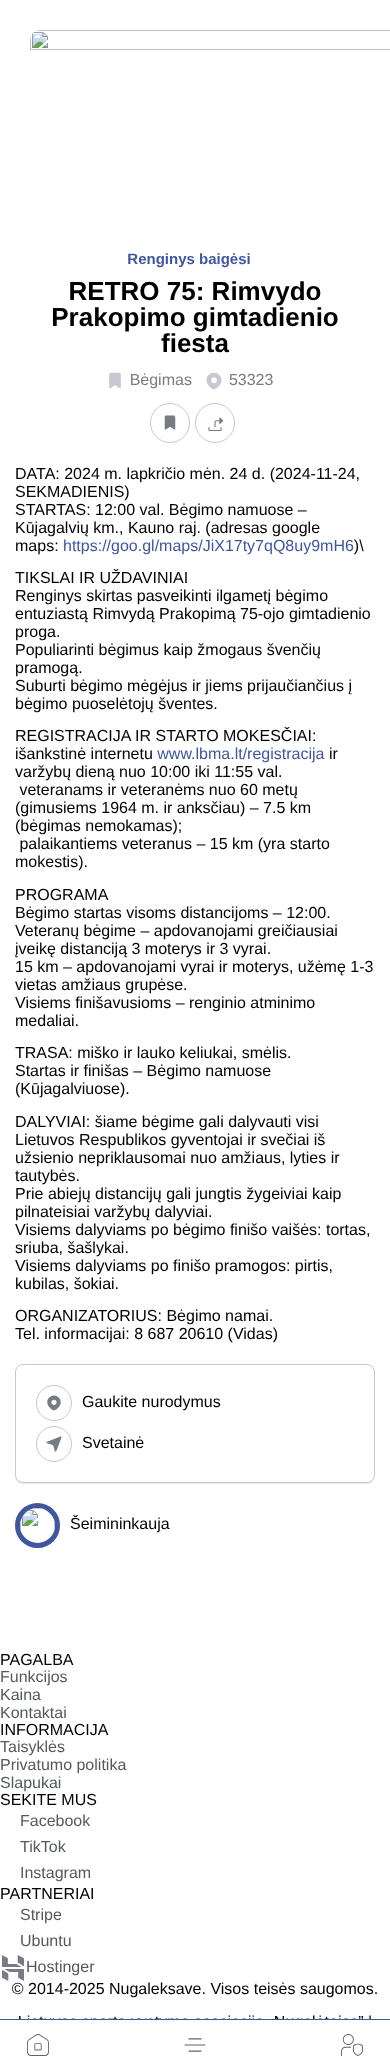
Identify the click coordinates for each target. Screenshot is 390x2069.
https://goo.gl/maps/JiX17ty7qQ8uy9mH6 (208, 546)
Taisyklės (32, 1747)
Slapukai (30, 1783)
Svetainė (113, 1443)
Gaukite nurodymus (151, 1402)
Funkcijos (34, 1677)
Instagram (55, 1873)
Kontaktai (33, 1713)
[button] (195, 2045)
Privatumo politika (63, 1765)
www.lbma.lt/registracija (240, 754)
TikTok (43, 1847)
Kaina (20, 1695)
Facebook (55, 1821)
